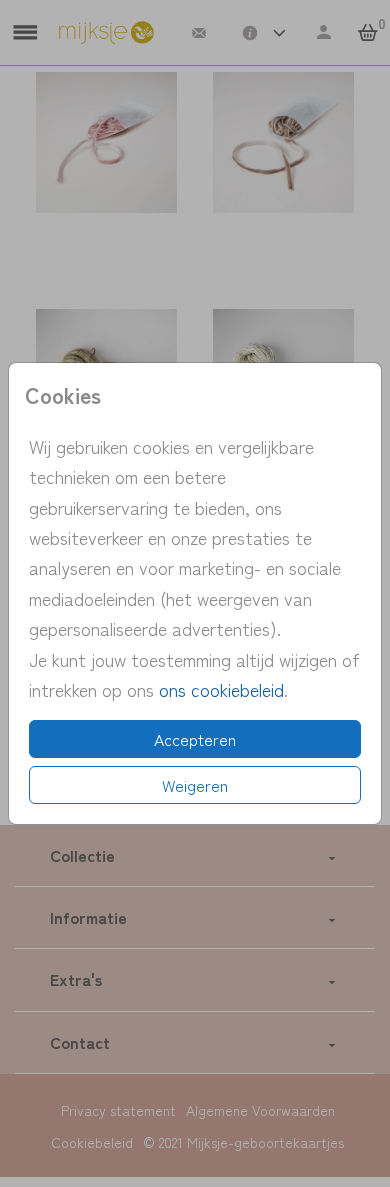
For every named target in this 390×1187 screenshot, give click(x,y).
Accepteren (195, 739)
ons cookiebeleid (221, 689)
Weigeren (195, 785)
